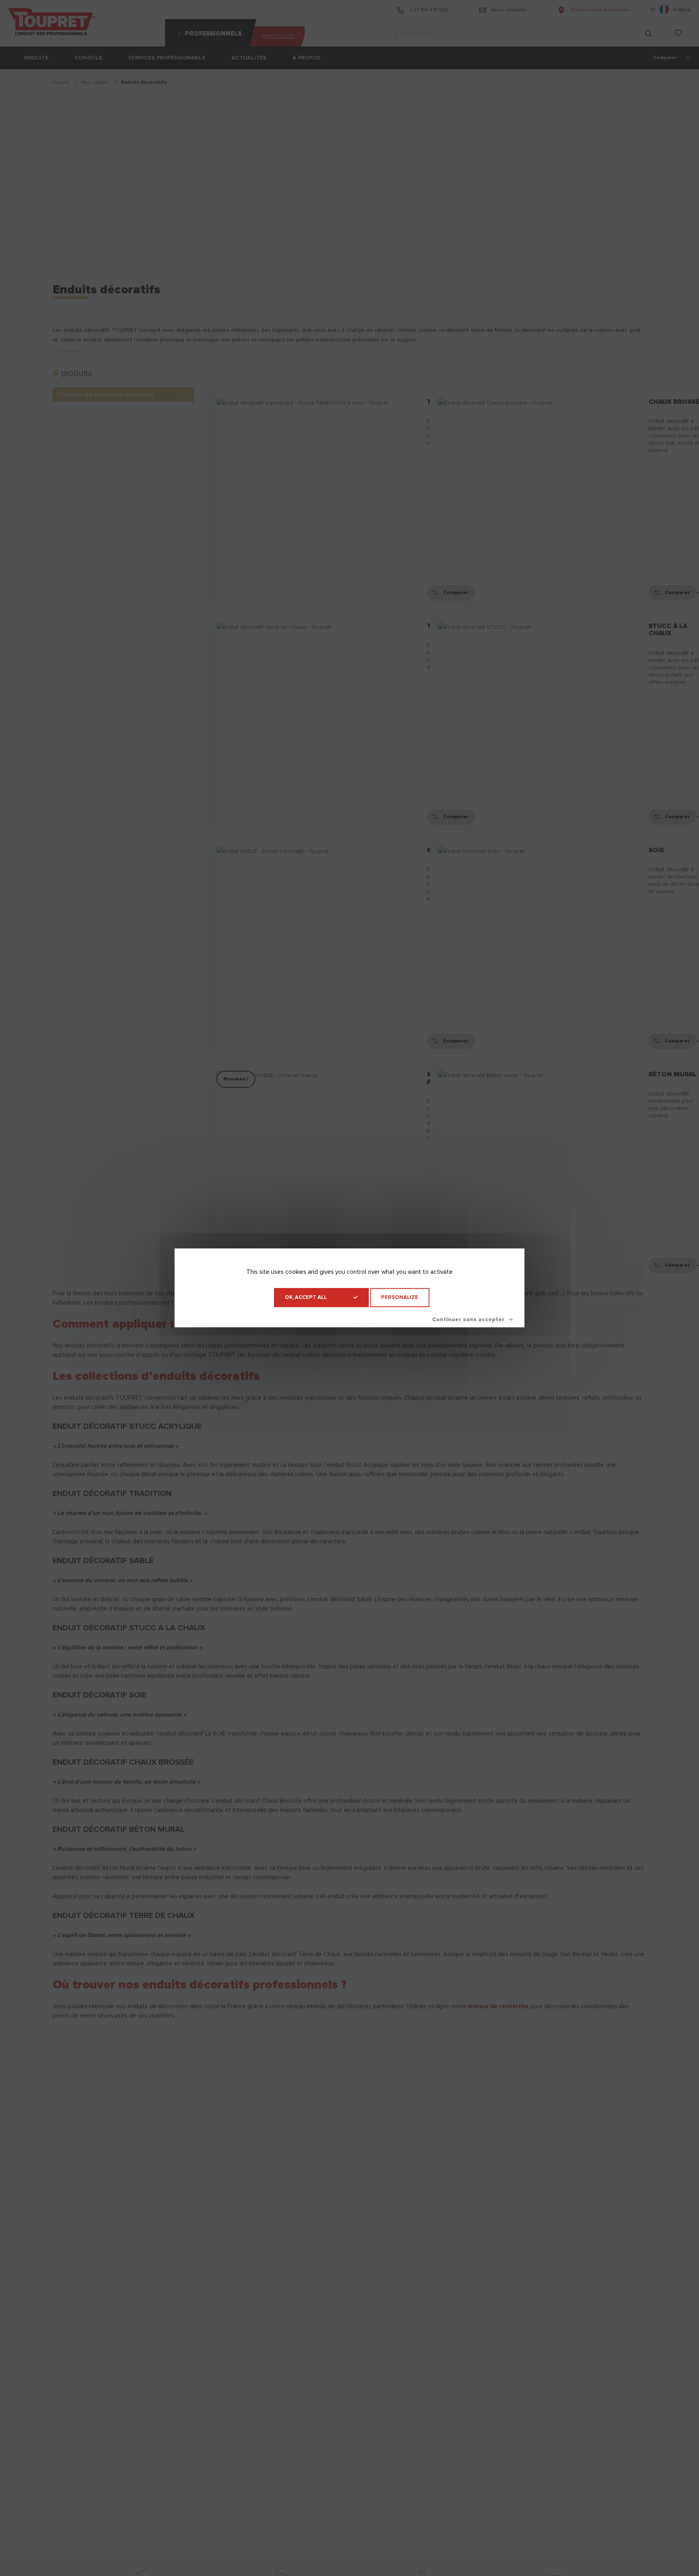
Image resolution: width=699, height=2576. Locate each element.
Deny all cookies (472, 1320)
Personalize (400, 1298)
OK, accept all (306, 1298)
